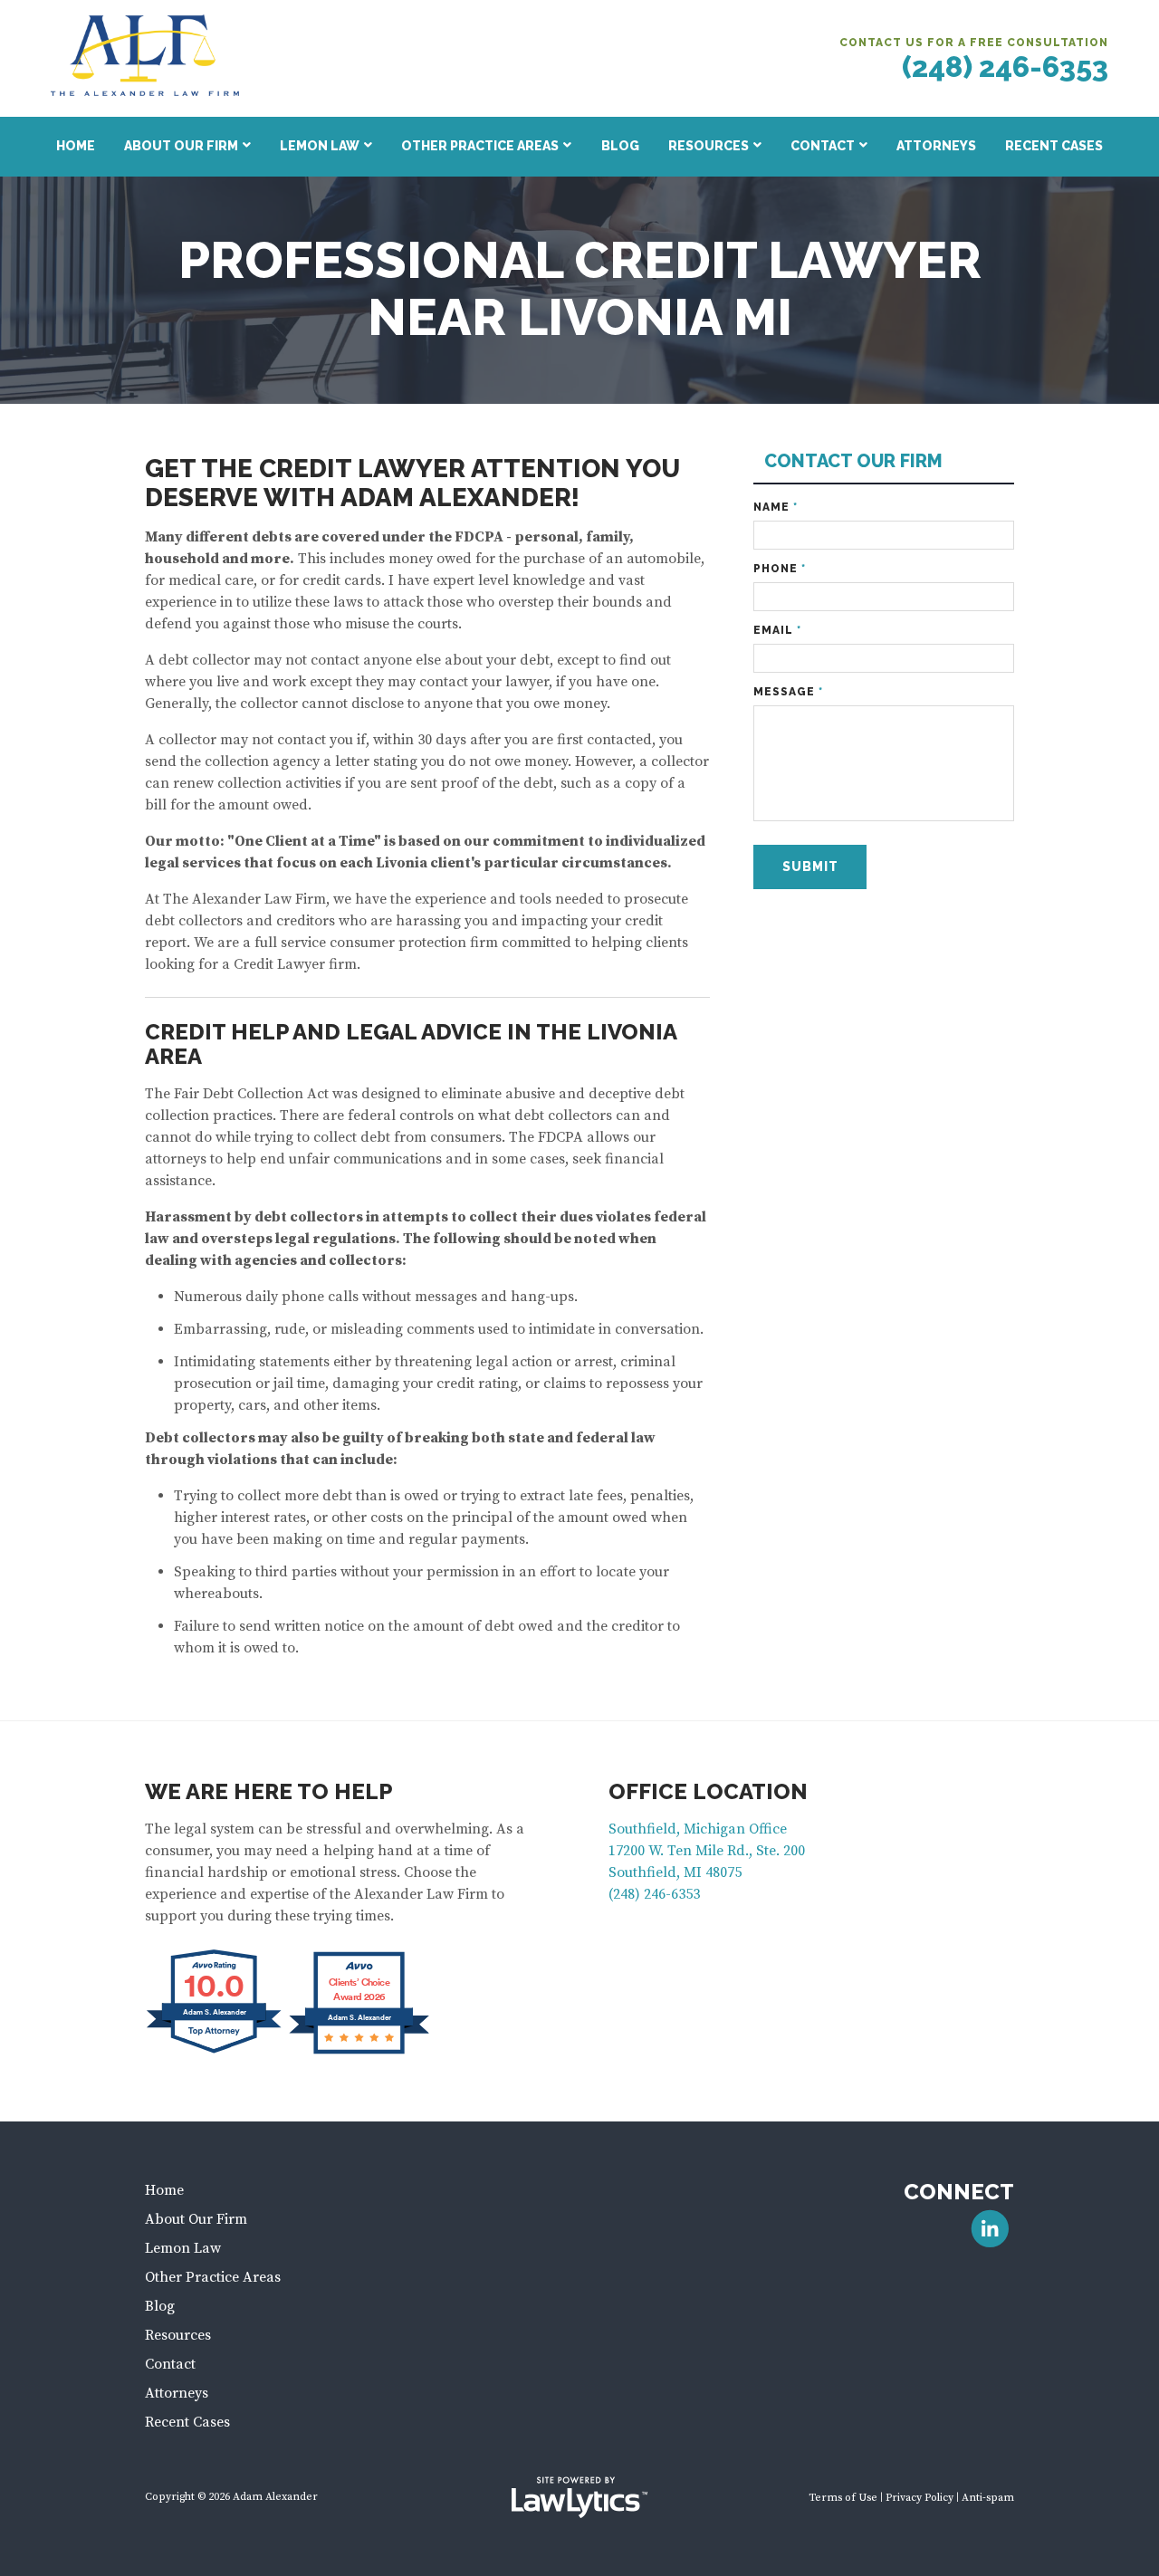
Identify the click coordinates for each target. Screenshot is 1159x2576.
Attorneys (936, 146)
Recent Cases (1054, 146)
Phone (780, 569)
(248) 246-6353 (1005, 67)
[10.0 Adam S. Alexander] (215, 2053)
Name (776, 507)
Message (788, 692)
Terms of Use (843, 2498)
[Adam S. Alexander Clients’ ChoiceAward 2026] (359, 2053)
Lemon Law (320, 146)
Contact (823, 146)
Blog (620, 146)
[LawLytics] (579, 2497)
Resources (709, 146)
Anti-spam (988, 2498)
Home (76, 146)
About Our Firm (181, 146)
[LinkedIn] (990, 2229)
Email (777, 630)
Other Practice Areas (480, 146)
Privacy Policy (920, 2498)
